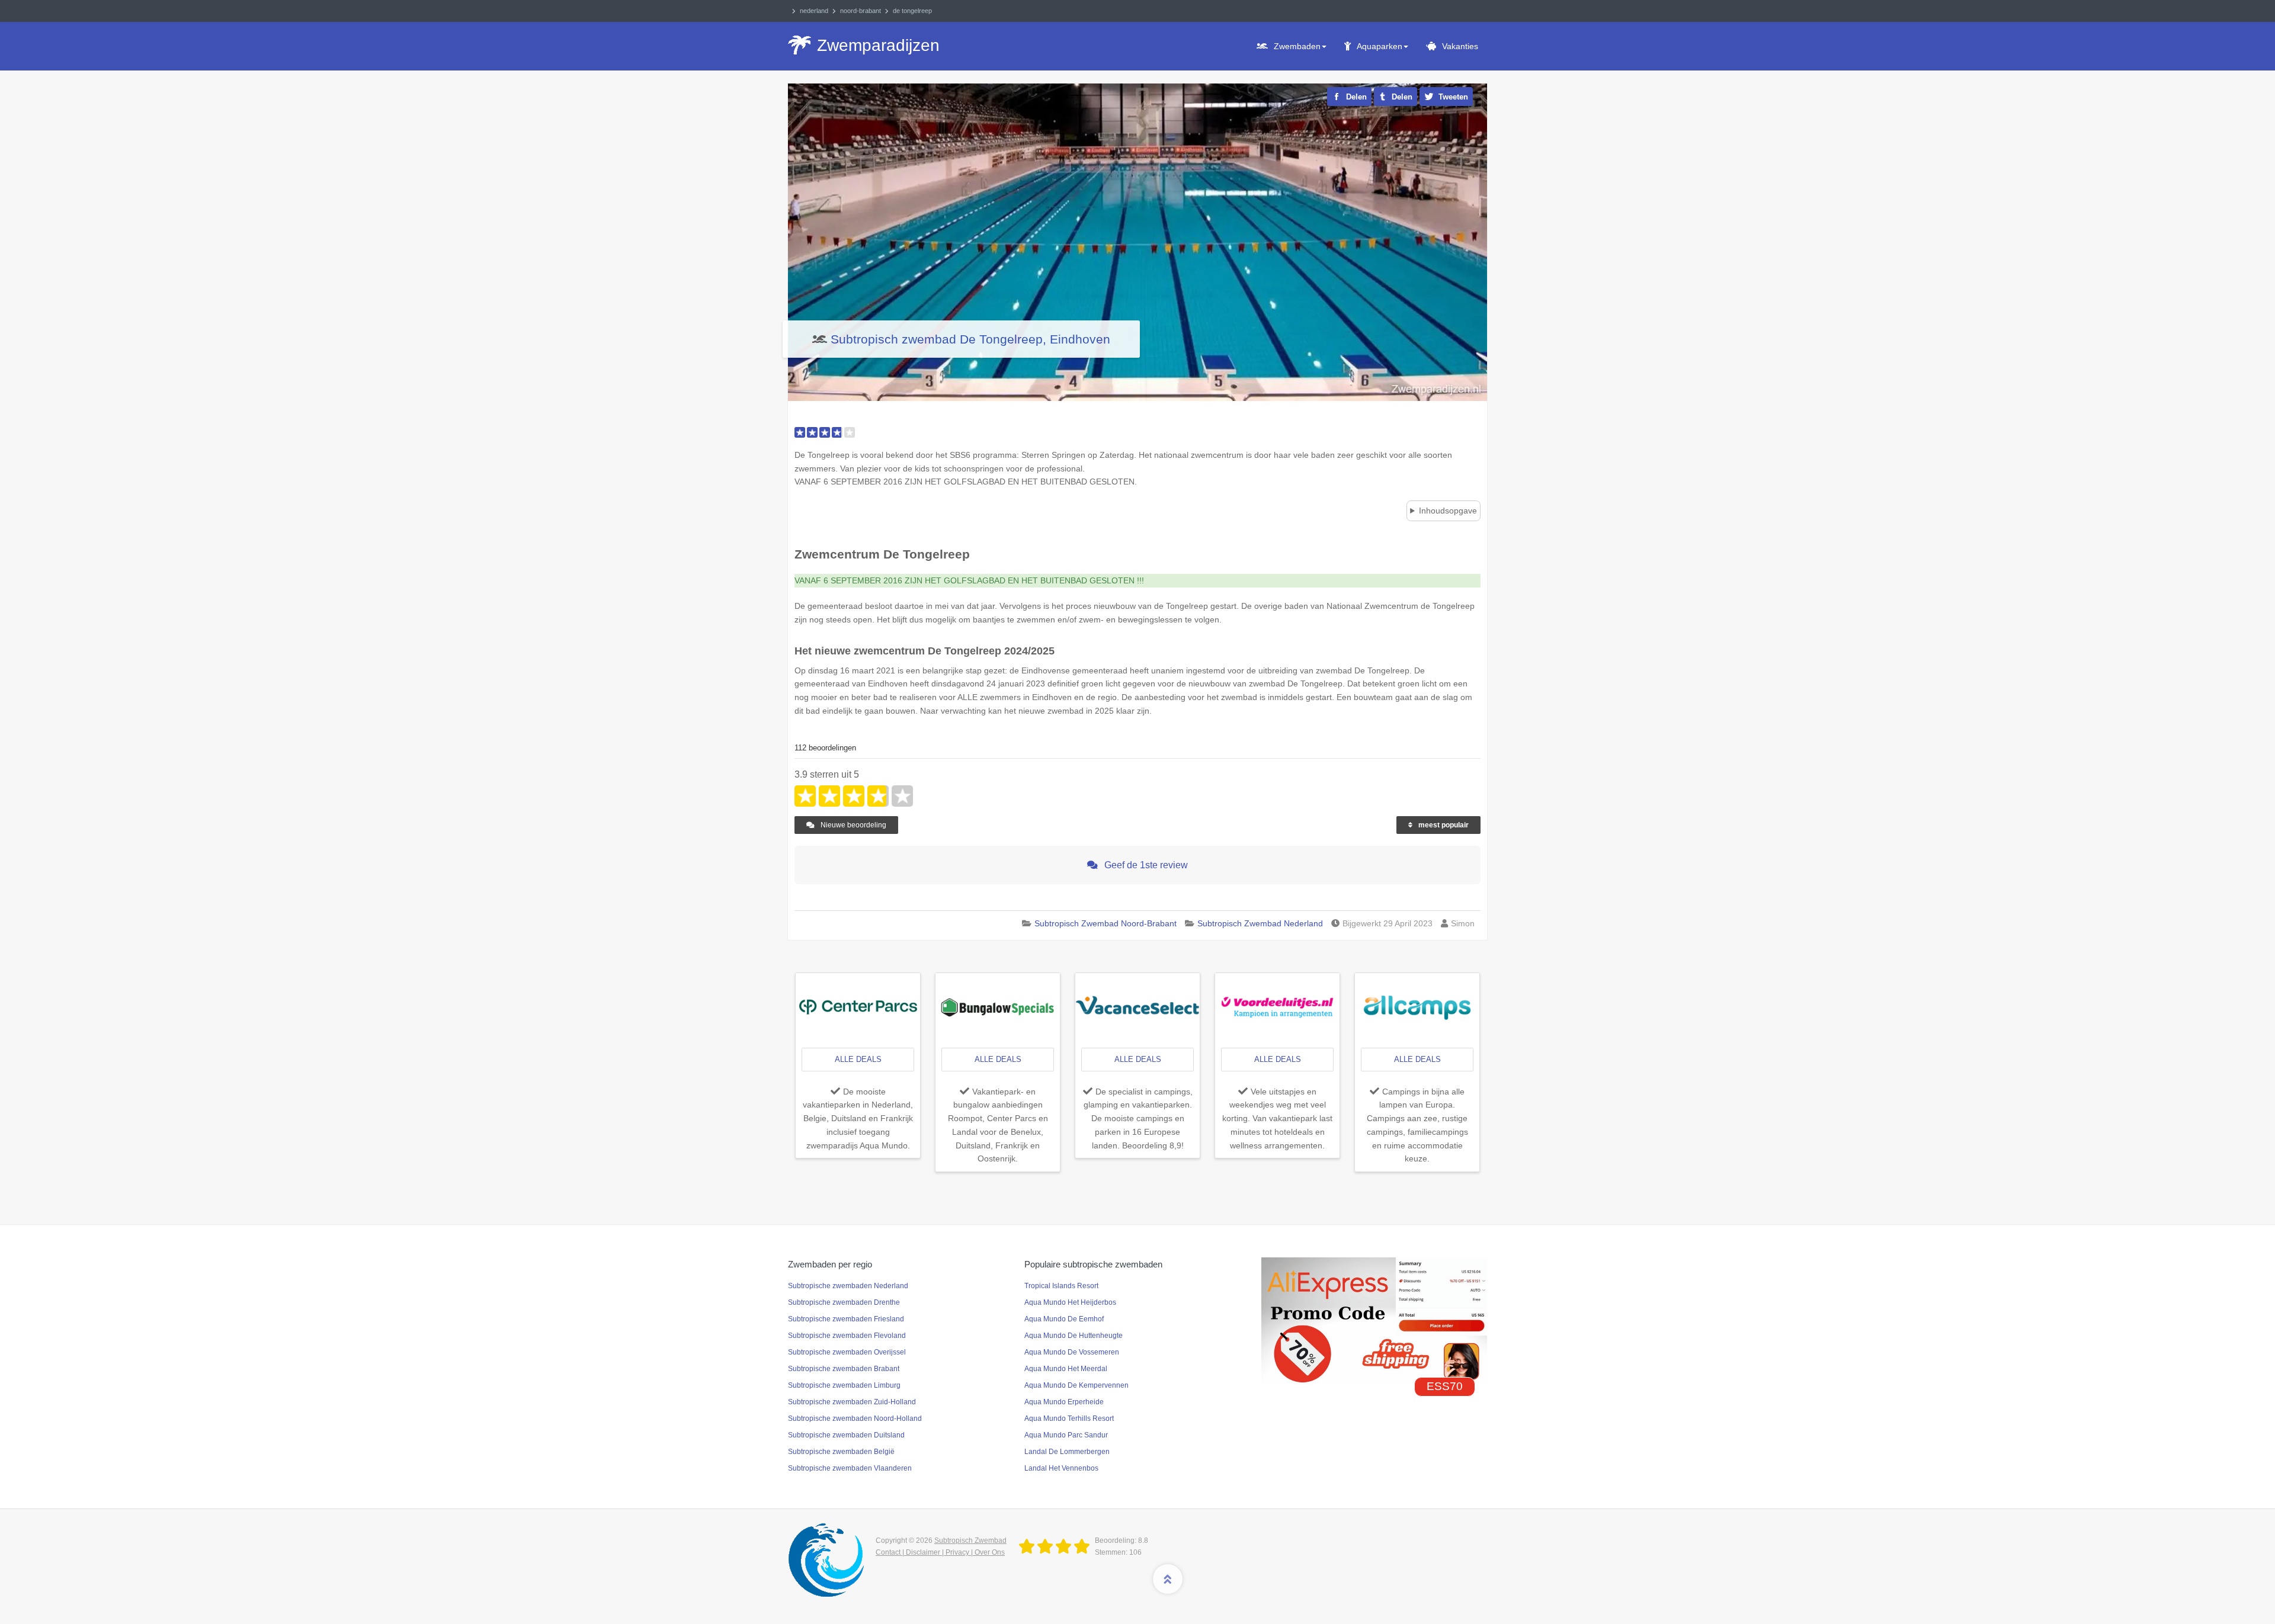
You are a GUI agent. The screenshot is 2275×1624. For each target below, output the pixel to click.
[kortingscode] (1374, 1320)
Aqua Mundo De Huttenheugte (1074, 1336)
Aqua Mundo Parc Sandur (1066, 1435)
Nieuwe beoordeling (853, 825)
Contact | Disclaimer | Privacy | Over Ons (940, 1552)
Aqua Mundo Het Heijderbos (1070, 1302)
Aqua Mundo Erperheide (1064, 1402)
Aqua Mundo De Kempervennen (1076, 1385)
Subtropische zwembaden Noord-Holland (855, 1418)
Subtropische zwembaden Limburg (844, 1385)
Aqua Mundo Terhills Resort (1069, 1418)
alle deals (858, 1059)
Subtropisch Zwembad (970, 1540)
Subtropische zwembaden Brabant (844, 1369)
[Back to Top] (1168, 1579)
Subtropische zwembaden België (841, 1452)
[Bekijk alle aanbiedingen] (858, 1006)
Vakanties (1460, 46)
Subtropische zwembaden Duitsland (846, 1435)
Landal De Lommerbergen (1067, 1452)
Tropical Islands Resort (1061, 1286)
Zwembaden (1297, 46)
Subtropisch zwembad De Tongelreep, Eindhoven (970, 339)
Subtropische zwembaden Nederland (848, 1286)
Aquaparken (1380, 46)
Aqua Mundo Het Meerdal (1066, 1369)
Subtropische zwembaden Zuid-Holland (852, 1402)
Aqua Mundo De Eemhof (1064, 1319)
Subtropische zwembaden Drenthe (844, 1302)
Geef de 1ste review (1145, 865)
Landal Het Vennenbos (1061, 1468)
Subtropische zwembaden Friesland (846, 1319)
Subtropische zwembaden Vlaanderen (850, 1468)
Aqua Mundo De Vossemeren (1072, 1352)
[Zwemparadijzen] (1057, 1547)
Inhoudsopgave (1448, 511)
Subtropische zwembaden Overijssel (847, 1352)
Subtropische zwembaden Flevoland (847, 1336)
